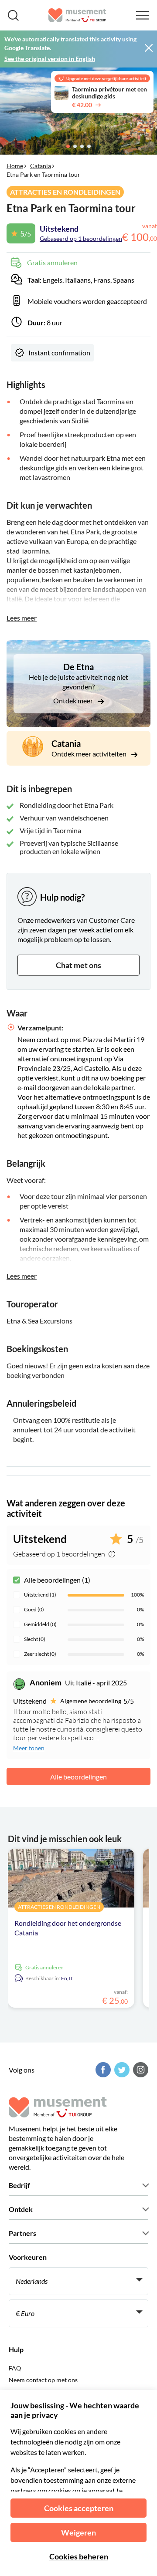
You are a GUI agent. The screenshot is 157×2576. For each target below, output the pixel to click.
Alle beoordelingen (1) (57, 1580)
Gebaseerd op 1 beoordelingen (81, 238)
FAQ (15, 2368)
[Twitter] (121, 2070)
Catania (41, 166)
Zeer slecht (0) (40, 1654)
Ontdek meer (74, 701)
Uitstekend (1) (40, 1595)
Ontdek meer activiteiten (90, 754)
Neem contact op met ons (43, 2380)
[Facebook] (102, 2070)
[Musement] (77, 15)
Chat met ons (78, 965)
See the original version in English (50, 59)
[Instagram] (140, 2070)
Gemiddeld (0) (40, 1624)
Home (15, 166)
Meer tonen (29, 1748)
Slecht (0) (35, 1639)
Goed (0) (34, 1609)
